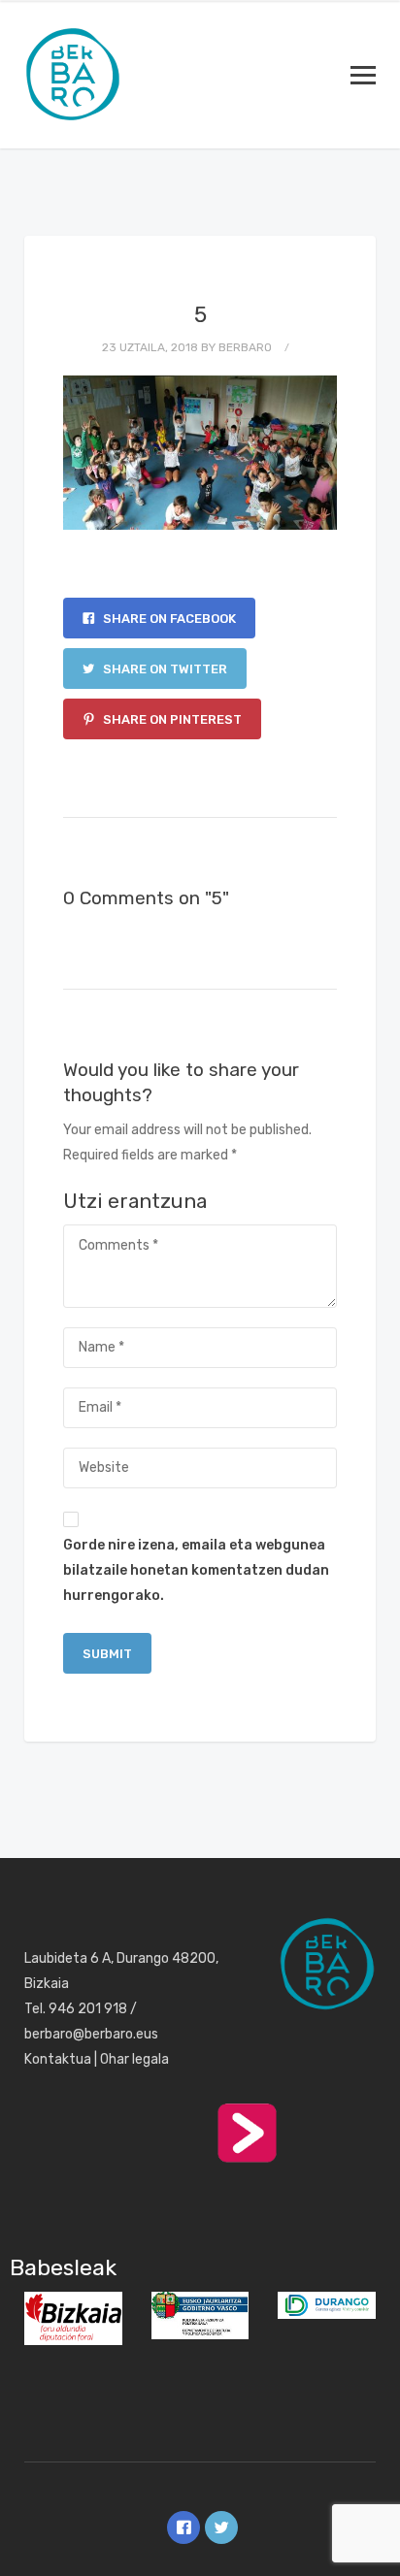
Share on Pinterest (171, 719)
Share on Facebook (168, 619)
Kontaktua (58, 2059)
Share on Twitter (164, 669)
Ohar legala (134, 2059)
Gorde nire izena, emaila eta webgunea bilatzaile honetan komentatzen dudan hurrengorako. (196, 1570)
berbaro (245, 347)
